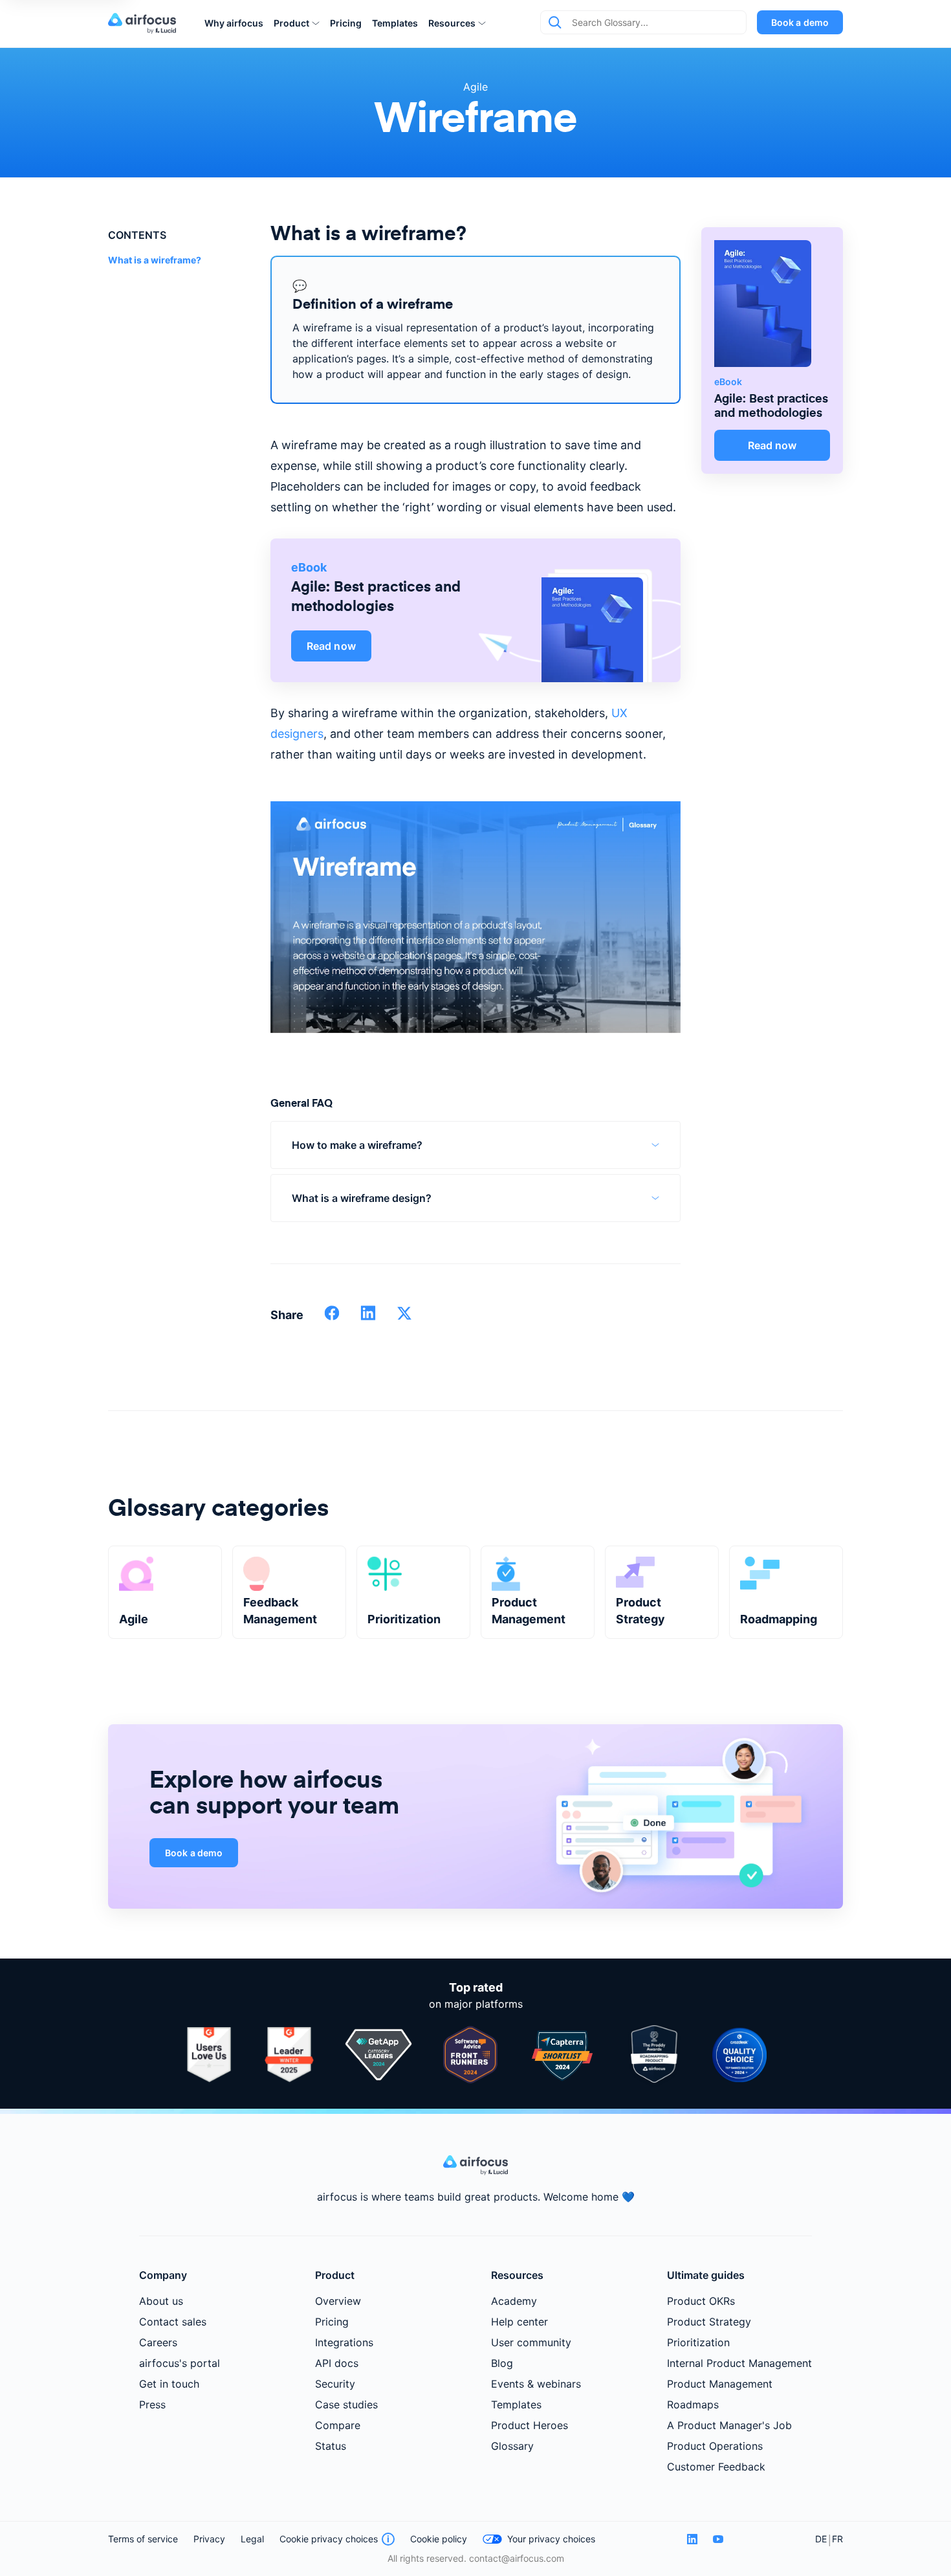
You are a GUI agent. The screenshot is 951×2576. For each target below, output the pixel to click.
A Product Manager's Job (729, 2425)
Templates (395, 23)
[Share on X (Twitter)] (404, 1317)
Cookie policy (439, 2539)
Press (152, 2404)
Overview (338, 2301)
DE (821, 2539)
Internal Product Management (739, 2363)
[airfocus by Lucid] (146, 23)
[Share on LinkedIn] (368, 1317)
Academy (514, 2301)
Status (331, 2446)
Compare (338, 2425)
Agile (475, 87)
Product (291, 23)
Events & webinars (536, 2384)
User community (531, 2342)
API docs (337, 2363)
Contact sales (173, 2322)
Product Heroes (530, 2425)
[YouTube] (718, 2539)
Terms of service (143, 2539)
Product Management (720, 2384)
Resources (452, 23)
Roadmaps (693, 2404)
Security (335, 2384)
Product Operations (715, 2446)
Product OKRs (701, 2301)
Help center (519, 2322)
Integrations (344, 2342)
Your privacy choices (551, 2539)
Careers (158, 2342)
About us (161, 2301)
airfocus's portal (180, 2363)
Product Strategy (709, 2322)
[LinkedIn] (692, 2539)
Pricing (346, 23)
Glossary (512, 2446)
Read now (331, 646)
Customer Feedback (716, 2467)
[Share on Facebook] (332, 1317)
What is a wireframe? (155, 260)
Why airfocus (234, 23)
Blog (502, 2363)
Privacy (209, 2539)
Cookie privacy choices (329, 2539)
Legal (252, 2539)
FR (837, 2539)
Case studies (346, 2404)
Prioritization (698, 2342)
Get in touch (169, 2384)
